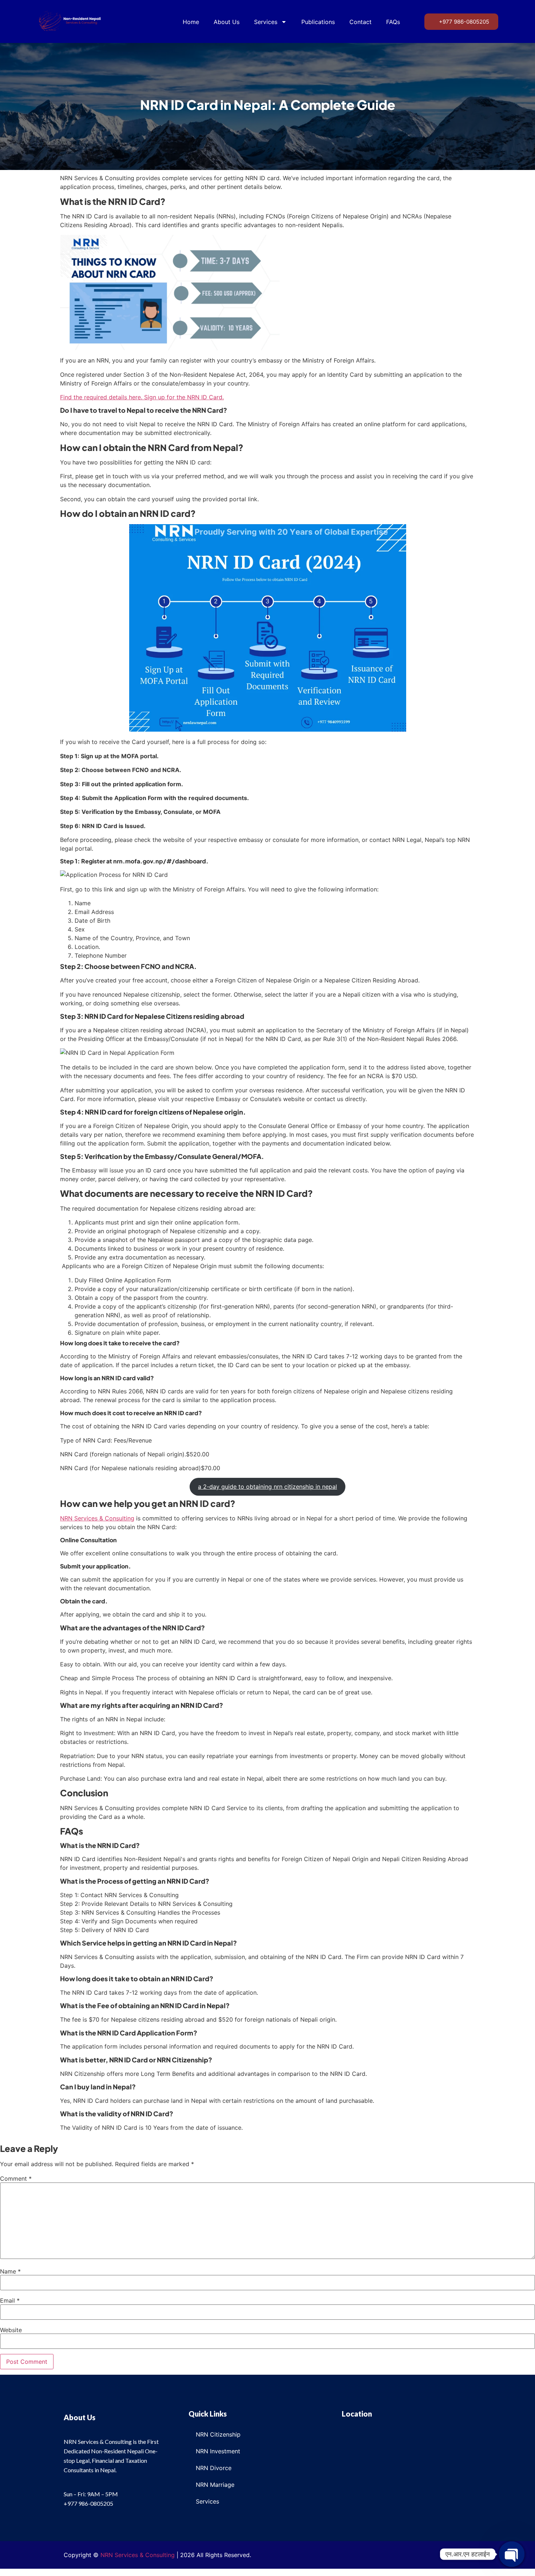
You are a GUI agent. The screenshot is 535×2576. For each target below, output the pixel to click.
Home (191, 22)
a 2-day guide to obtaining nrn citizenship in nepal (267, 1487)
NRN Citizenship (218, 2434)
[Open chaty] (512, 2554)
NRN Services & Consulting (97, 1518)
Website (11, 2330)
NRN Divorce (214, 2468)
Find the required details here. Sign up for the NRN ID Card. (142, 397)
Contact (360, 22)
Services (266, 22)
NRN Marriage (215, 2485)
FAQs (393, 22)
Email (10, 2301)
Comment (16, 2179)
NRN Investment (218, 2451)
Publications (318, 22)
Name (10, 2271)
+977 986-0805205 (88, 2503)
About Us (227, 22)
